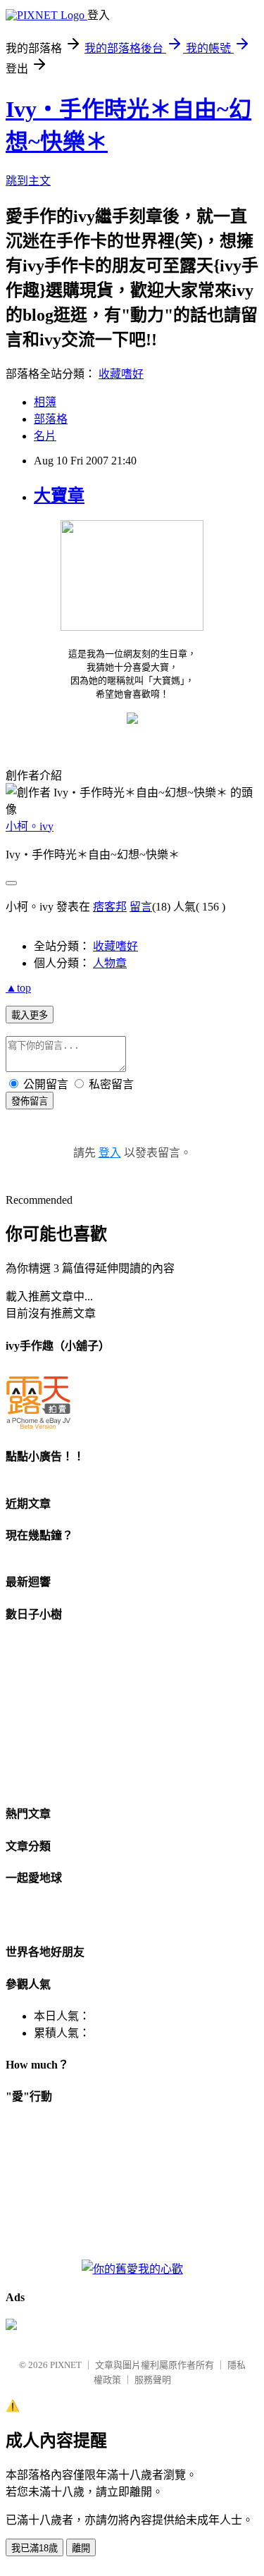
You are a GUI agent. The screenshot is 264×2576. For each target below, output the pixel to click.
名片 (45, 436)
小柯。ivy (30, 826)
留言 (141, 907)
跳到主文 (28, 181)
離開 (81, 2548)
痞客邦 (110, 907)
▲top (18, 988)
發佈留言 (30, 1101)
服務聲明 (153, 2380)
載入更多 (30, 1015)
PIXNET (66, 2365)
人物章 (110, 963)
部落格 (51, 419)
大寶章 (59, 495)
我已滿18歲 (34, 2548)
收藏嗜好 (121, 374)
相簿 (45, 402)
